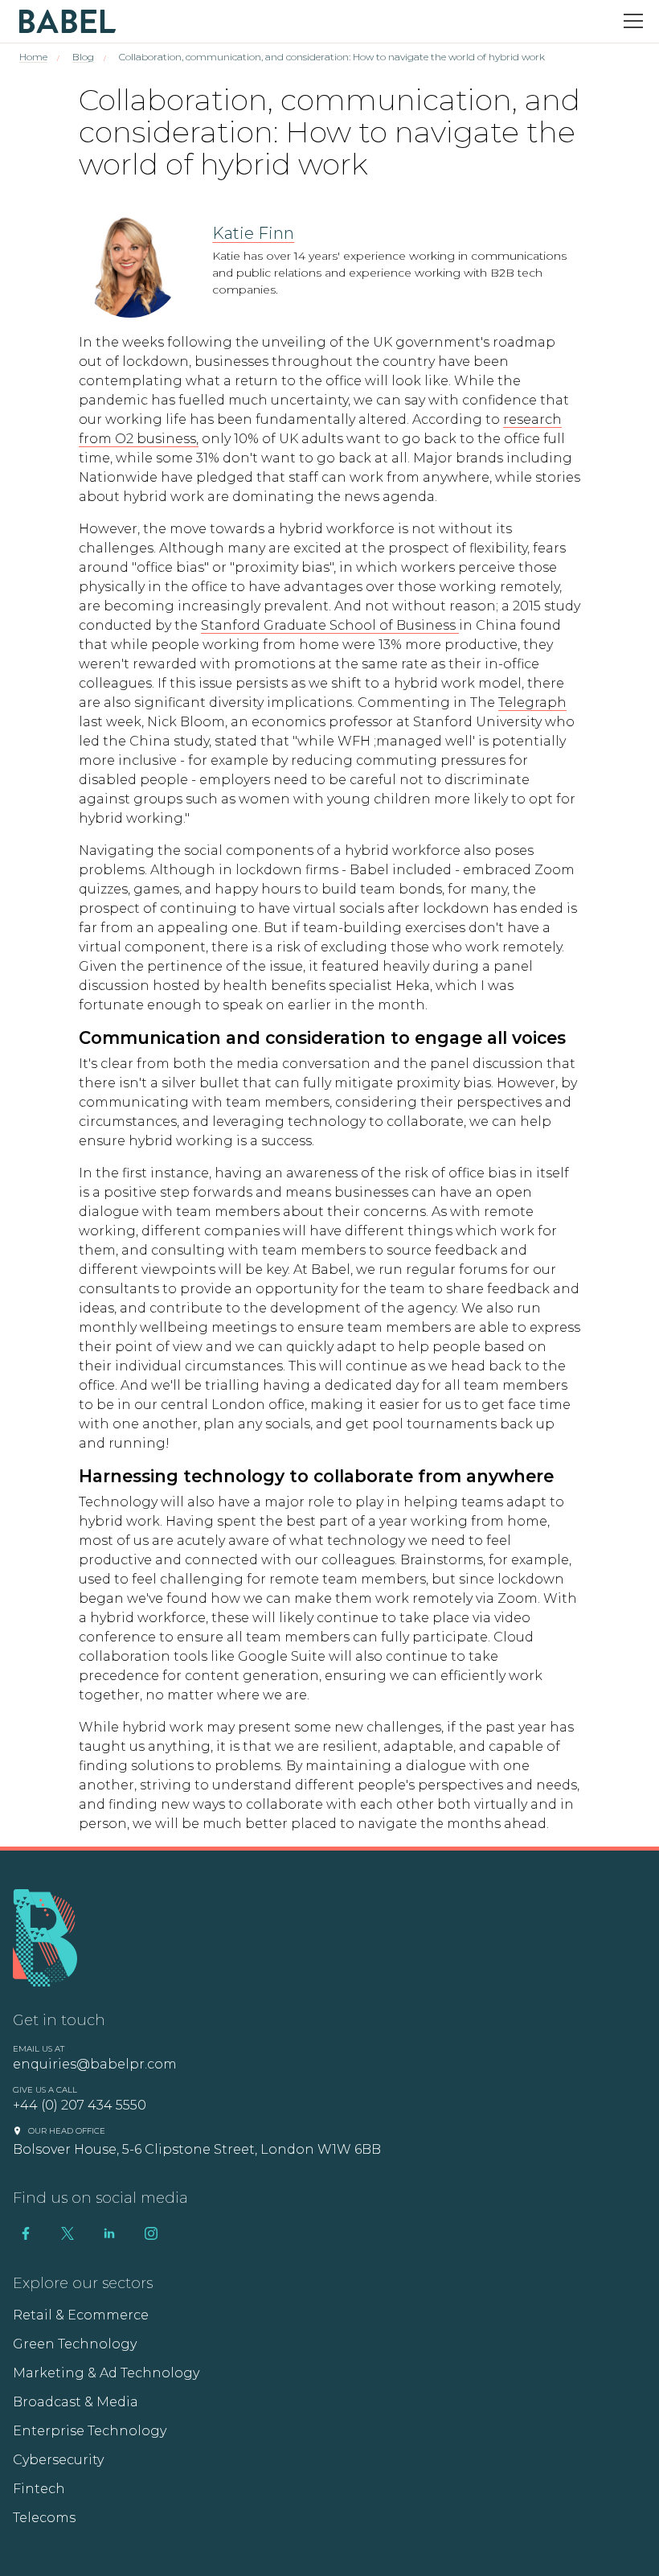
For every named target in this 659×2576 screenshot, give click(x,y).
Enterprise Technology (90, 2431)
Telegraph (532, 703)
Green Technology (75, 2344)
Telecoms (44, 2518)
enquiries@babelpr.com (95, 2064)
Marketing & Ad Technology (106, 2373)
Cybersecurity (58, 2460)
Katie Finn (253, 233)
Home (33, 57)
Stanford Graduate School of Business (330, 625)
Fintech (39, 2489)
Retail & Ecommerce (81, 2315)
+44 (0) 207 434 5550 (80, 2105)
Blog (83, 57)
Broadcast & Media (76, 2402)
